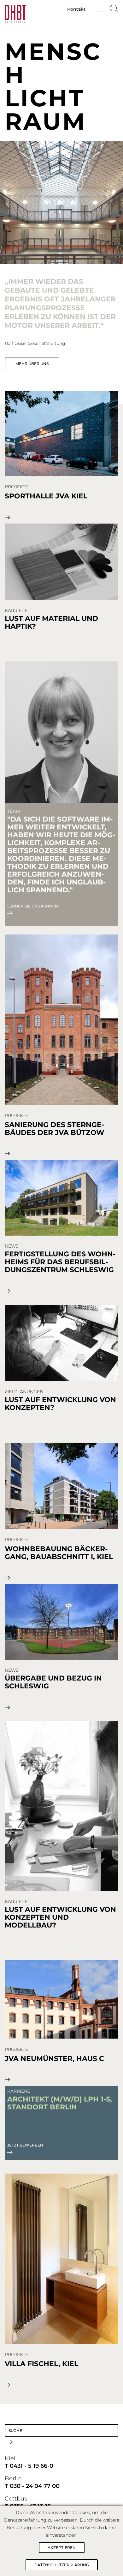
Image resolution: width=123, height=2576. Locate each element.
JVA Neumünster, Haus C (54, 2059)
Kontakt (76, 9)
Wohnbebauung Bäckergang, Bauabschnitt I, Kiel (59, 1553)
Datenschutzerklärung (62, 2565)
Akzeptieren (62, 2548)
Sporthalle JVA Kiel (46, 496)
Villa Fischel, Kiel (41, 2364)
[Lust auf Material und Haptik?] (61, 562)
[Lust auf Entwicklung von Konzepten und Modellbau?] (61, 1807)
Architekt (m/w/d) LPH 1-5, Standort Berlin (60, 2103)
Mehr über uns (32, 364)
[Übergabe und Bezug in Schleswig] (61, 1622)
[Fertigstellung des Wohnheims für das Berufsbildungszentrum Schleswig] (61, 1198)
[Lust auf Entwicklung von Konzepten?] (61, 1344)
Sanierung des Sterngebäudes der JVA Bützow (55, 1129)
